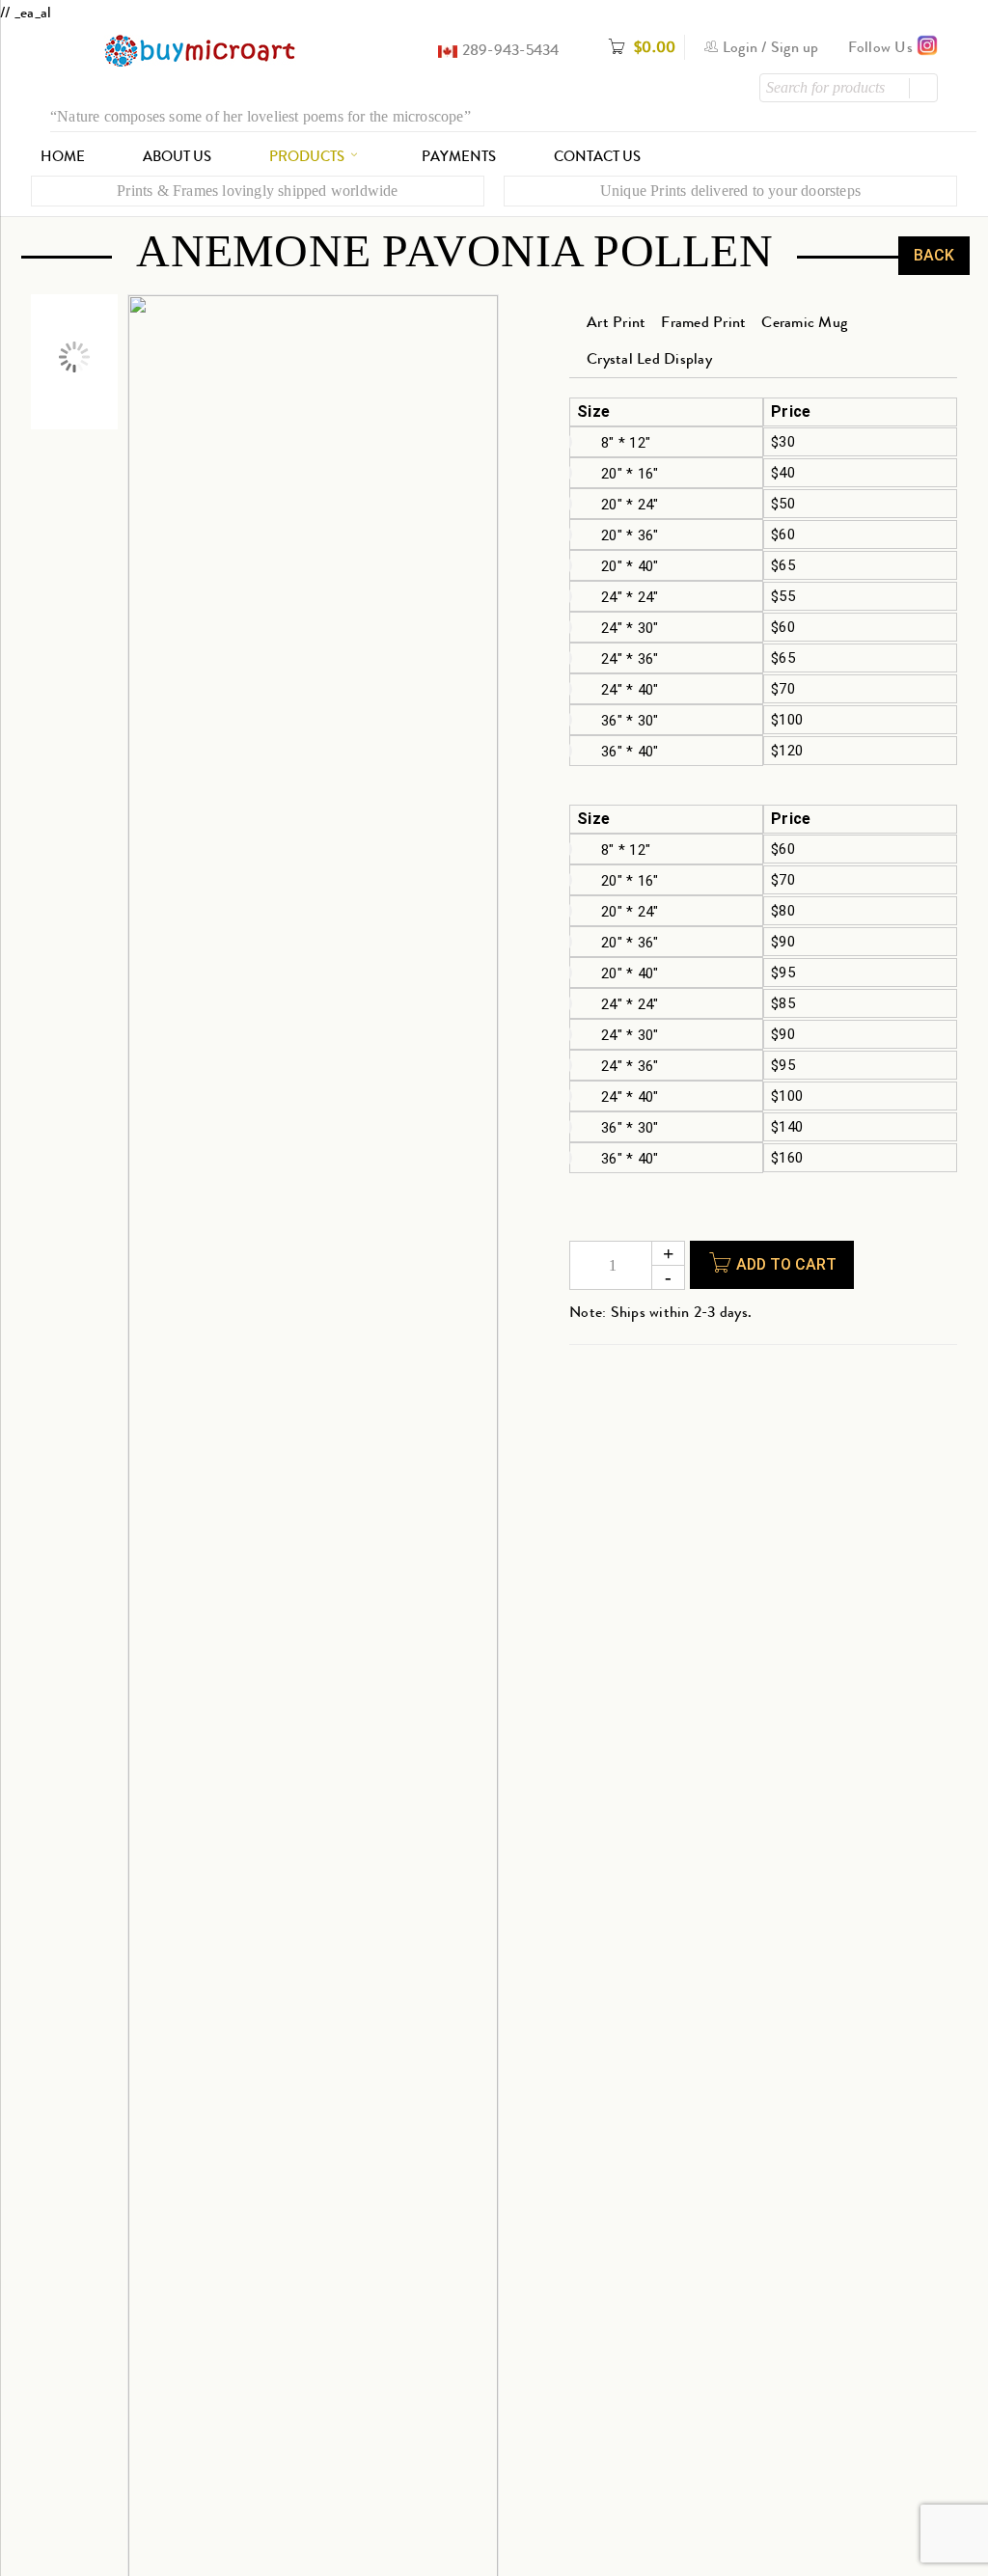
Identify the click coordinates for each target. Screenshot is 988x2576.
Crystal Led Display (649, 358)
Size (593, 412)
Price (791, 412)
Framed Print (703, 322)
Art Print (616, 322)
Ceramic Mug (804, 322)
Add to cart (786, 1264)
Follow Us (883, 47)
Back (934, 255)
